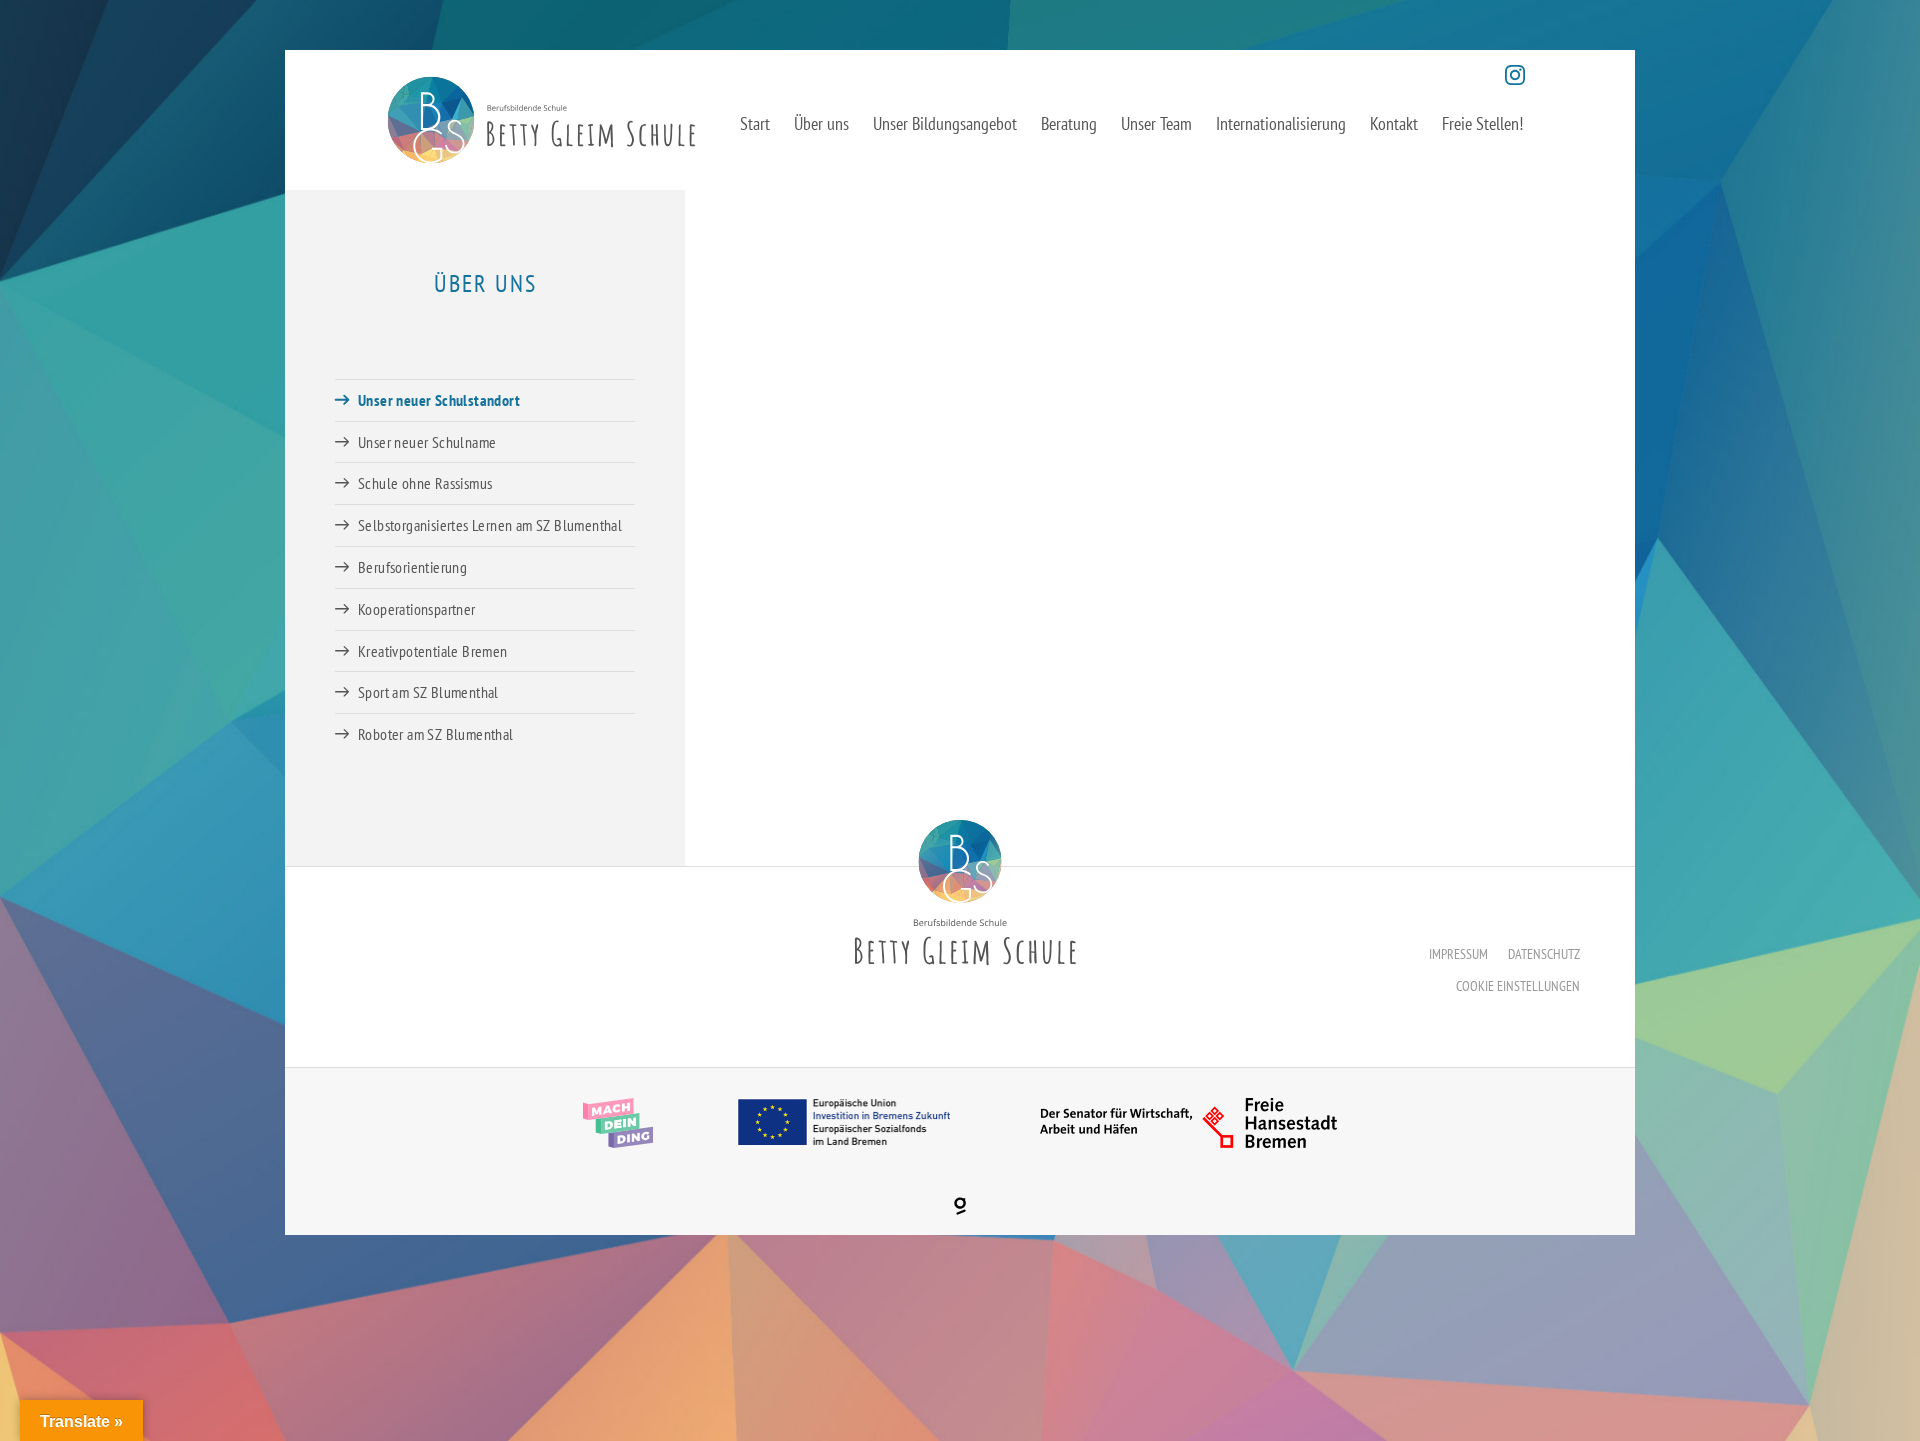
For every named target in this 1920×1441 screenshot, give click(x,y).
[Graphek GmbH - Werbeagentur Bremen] (960, 1206)
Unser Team (1156, 123)
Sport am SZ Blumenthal (428, 692)
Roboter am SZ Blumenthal (436, 734)
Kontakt (1394, 123)
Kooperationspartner (417, 609)
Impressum (1458, 954)
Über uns (821, 123)
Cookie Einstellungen (1518, 986)
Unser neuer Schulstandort (439, 400)
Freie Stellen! (1482, 123)
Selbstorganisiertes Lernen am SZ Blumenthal (490, 525)
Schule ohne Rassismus (425, 483)
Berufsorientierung (412, 567)
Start (755, 123)
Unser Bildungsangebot (945, 123)
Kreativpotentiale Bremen (433, 651)
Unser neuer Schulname (427, 442)
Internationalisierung (1281, 123)
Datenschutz (1544, 954)
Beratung (1069, 123)
